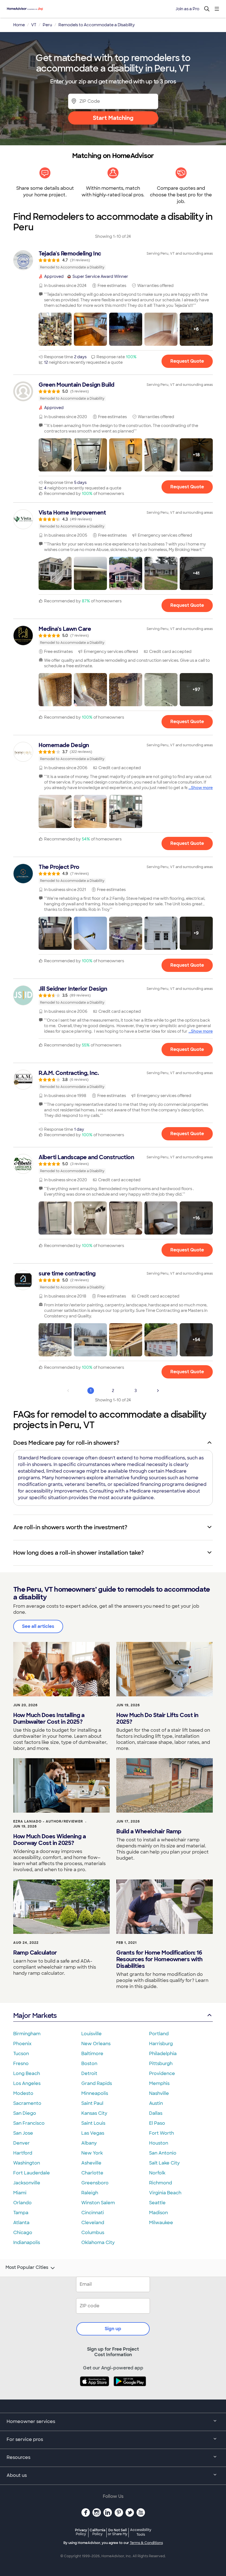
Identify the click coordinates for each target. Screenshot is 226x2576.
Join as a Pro (187, 9)
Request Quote (187, 361)
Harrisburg (161, 2044)
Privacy (81, 2532)
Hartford (23, 2153)
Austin (156, 2103)
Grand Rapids (97, 2083)
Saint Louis (93, 2123)
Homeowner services (31, 2421)
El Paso (157, 2123)
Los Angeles (27, 2083)
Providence (162, 2073)
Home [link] (19, 25)
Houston (159, 2143)
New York (92, 2153)
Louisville (92, 2034)
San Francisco (29, 2123)
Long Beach (27, 2073)
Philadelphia (163, 2054)
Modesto (23, 2093)
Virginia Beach (165, 2193)
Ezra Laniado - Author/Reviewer (48, 1821)
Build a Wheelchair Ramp (149, 1831)
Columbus (93, 2233)
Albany (89, 2143)
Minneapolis (95, 2093)
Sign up (113, 2329)
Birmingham (27, 2034)
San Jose (23, 2133)
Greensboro (95, 2183)
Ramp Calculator (35, 1953)
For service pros (25, 2439)
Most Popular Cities (27, 2267)
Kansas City (94, 2113)
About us (17, 2475)
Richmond (161, 2183)
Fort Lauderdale (32, 2173)
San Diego (25, 2113)
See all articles (38, 1626)
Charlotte (92, 2173)
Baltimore (92, 2054)
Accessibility (141, 2532)
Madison (158, 2213)
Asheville (91, 2163)
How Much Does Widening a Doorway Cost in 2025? (49, 1840)
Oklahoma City (98, 2243)
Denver (21, 2143)
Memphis (159, 2083)
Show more (202, 788)
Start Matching (113, 118)
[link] (113, 260)
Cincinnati (93, 2213)
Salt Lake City (164, 2163)
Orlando (22, 2203)
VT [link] (34, 25)
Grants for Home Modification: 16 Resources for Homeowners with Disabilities (159, 1959)
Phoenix (22, 2044)
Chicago (23, 2233)
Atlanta (21, 2223)
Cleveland (93, 2223)
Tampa (21, 2213)
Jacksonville (27, 2183)
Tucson (21, 2054)
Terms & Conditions (146, 2543)
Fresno (21, 2064)
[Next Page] (158, 1391)
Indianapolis (27, 2243)
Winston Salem (98, 2203)
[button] (55, 329)
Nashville (159, 2093)
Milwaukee (161, 2223)
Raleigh (90, 2193)
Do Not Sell (118, 2532)
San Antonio (163, 2153)
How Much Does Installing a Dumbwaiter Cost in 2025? (49, 1718)
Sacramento (27, 2103)
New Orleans (96, 2044)
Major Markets (35, 2015)
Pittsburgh (161, 2064)
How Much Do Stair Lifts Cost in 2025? (157, 1718)
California (97, 2532)
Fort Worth (162, 2133)
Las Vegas (93, 2133)
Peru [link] (47, 25)
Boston (89, 2064)
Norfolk (157, 2173)
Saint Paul (92, 2103)
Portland (159, 2034)
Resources (18, 2457)
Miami (20, 2193)
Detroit (89, 2073)
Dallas (156, 2113)
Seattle (157, 2203)
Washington (27, 2163)
